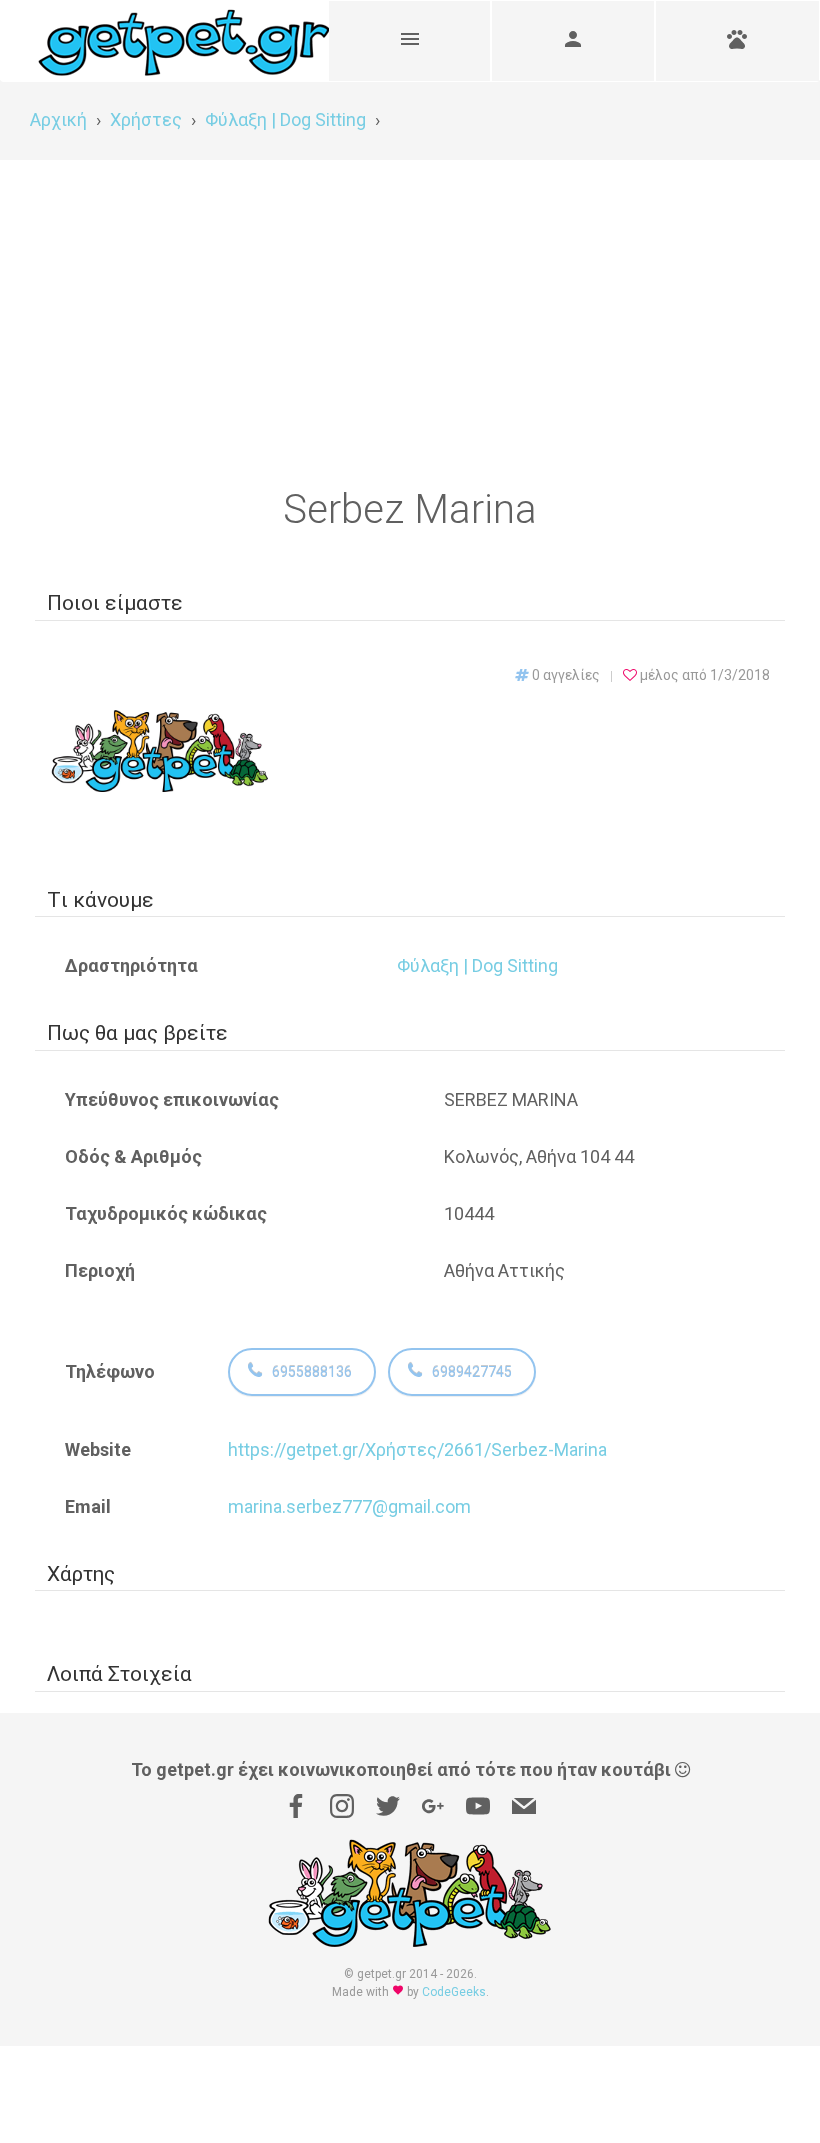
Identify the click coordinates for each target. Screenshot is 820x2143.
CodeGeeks (454, 1992)
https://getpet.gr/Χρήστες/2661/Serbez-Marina (417, 1449)
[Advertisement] (410, 310)
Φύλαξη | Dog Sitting (477, 965)
